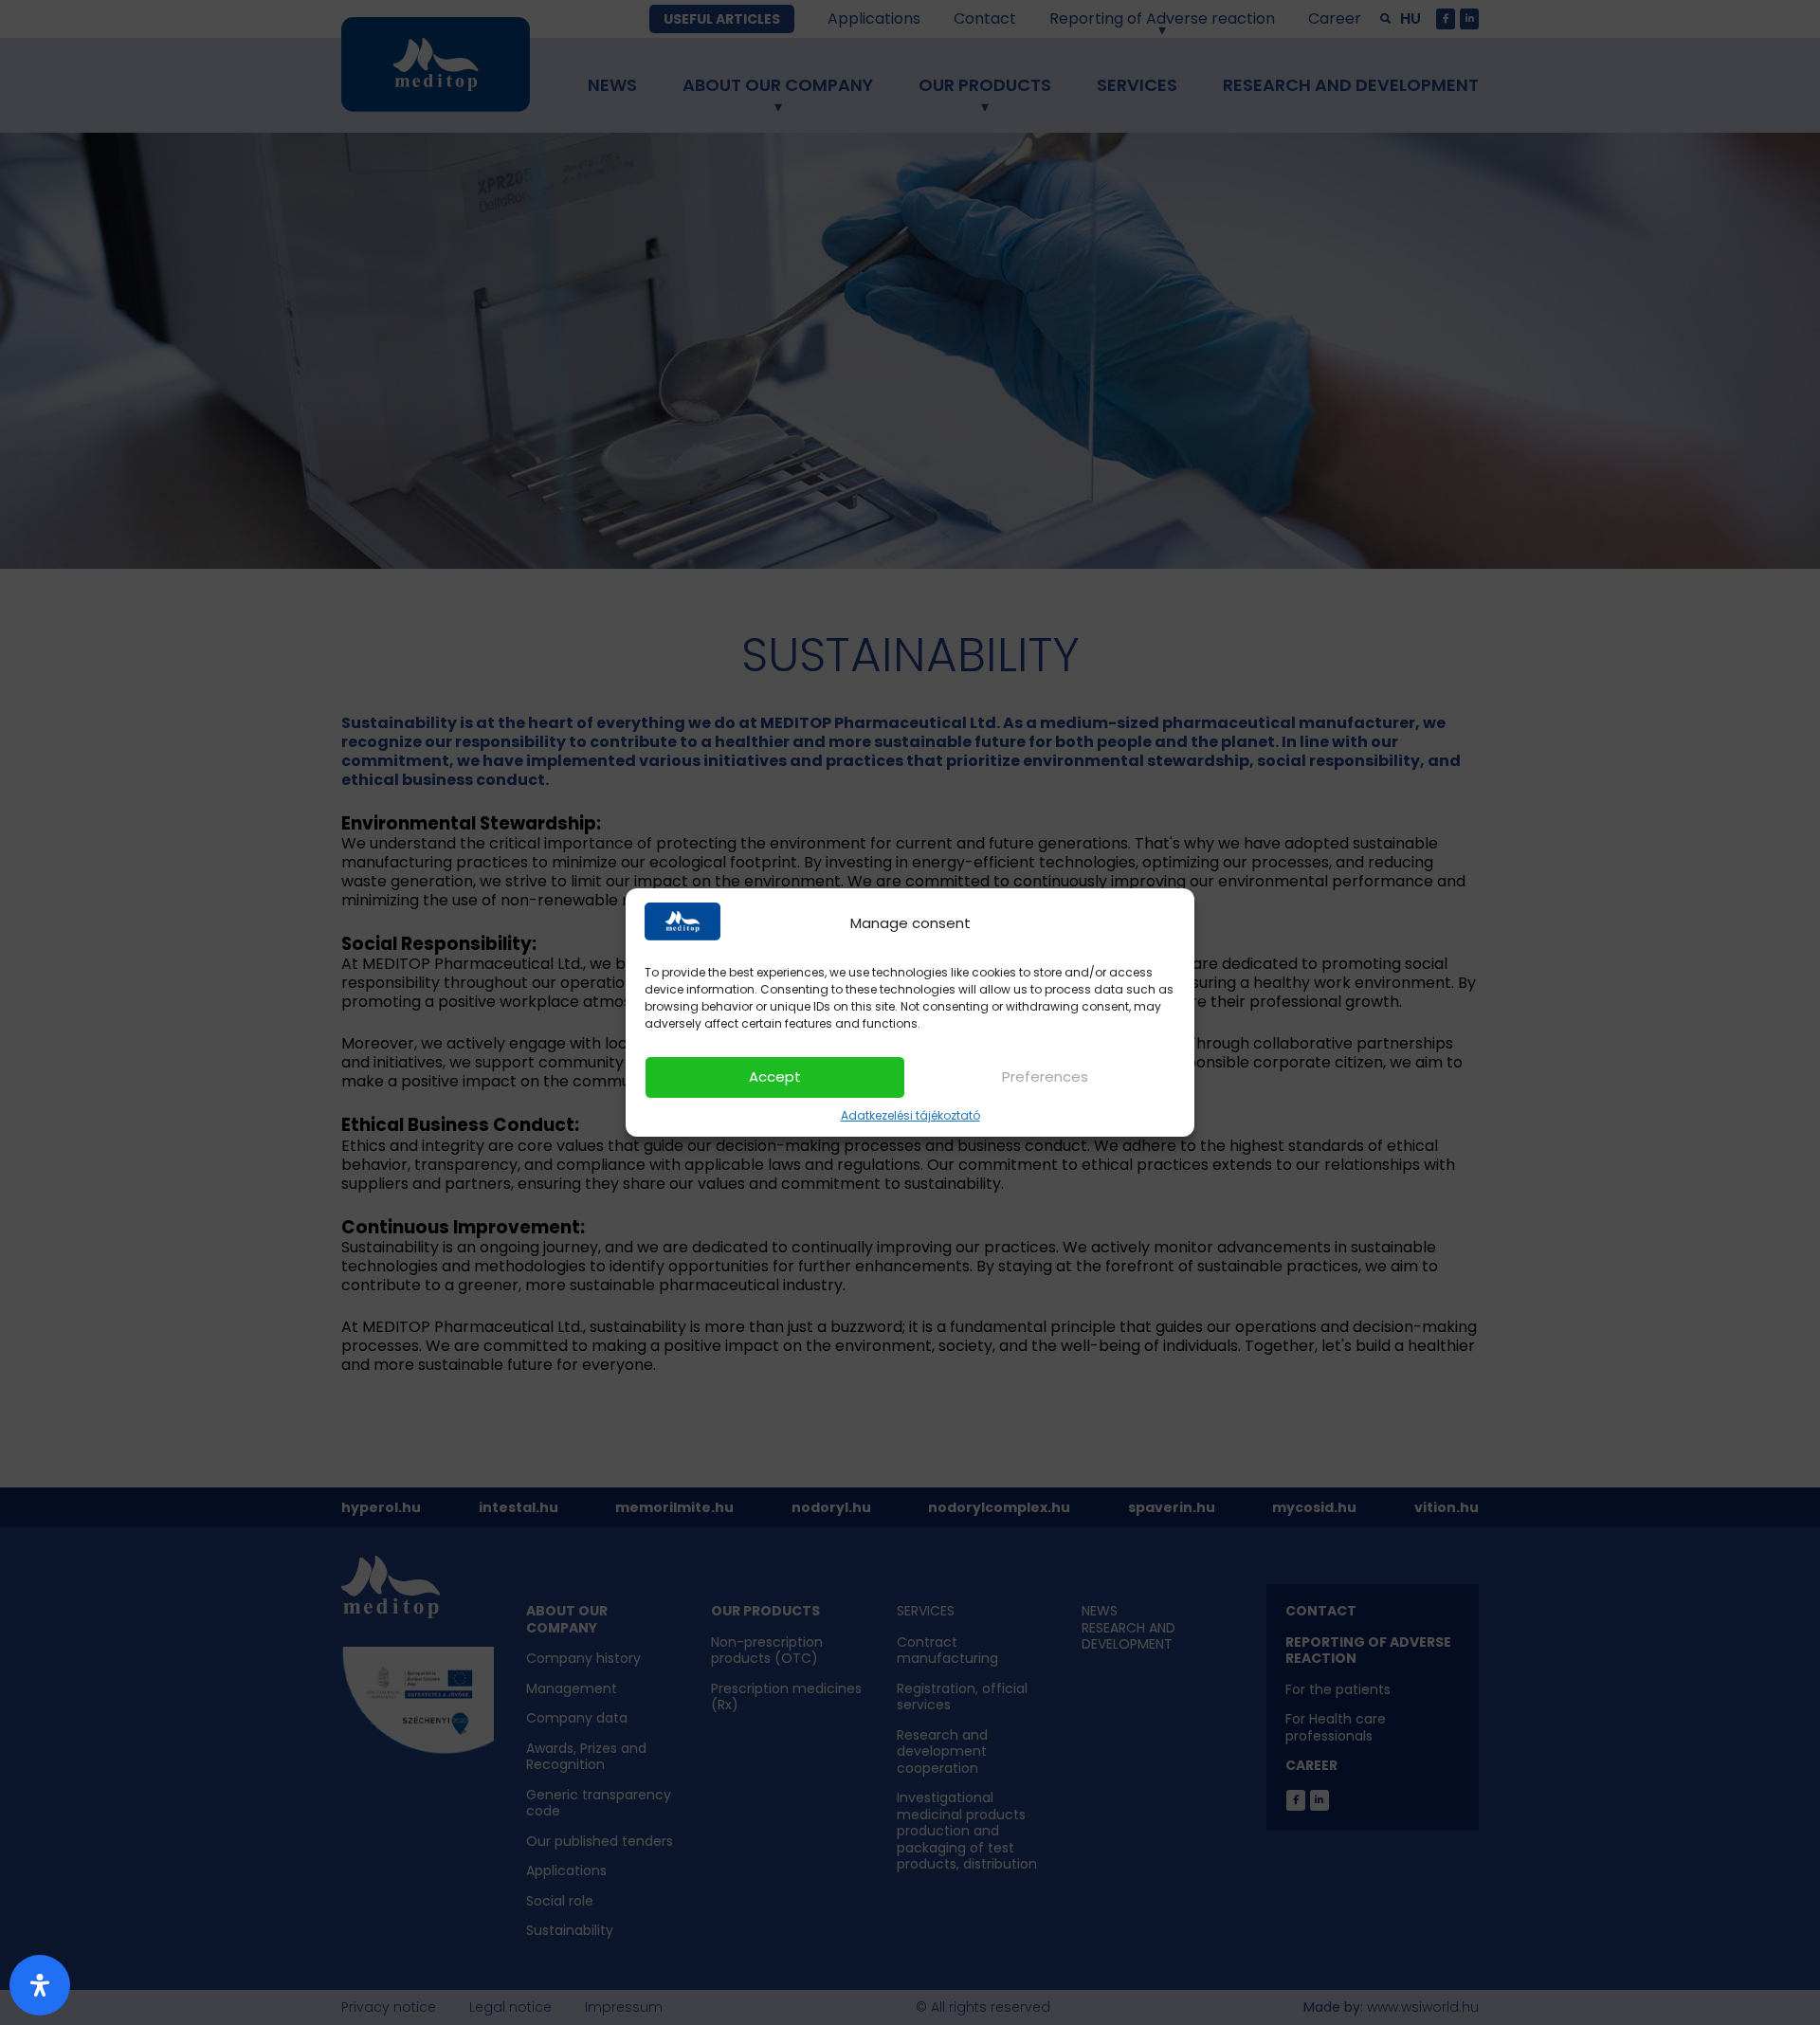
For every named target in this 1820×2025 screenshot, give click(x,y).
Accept (775, 1076)
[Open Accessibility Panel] (40, 1985)
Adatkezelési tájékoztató (910, 1115)
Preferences (1045, 1076)
